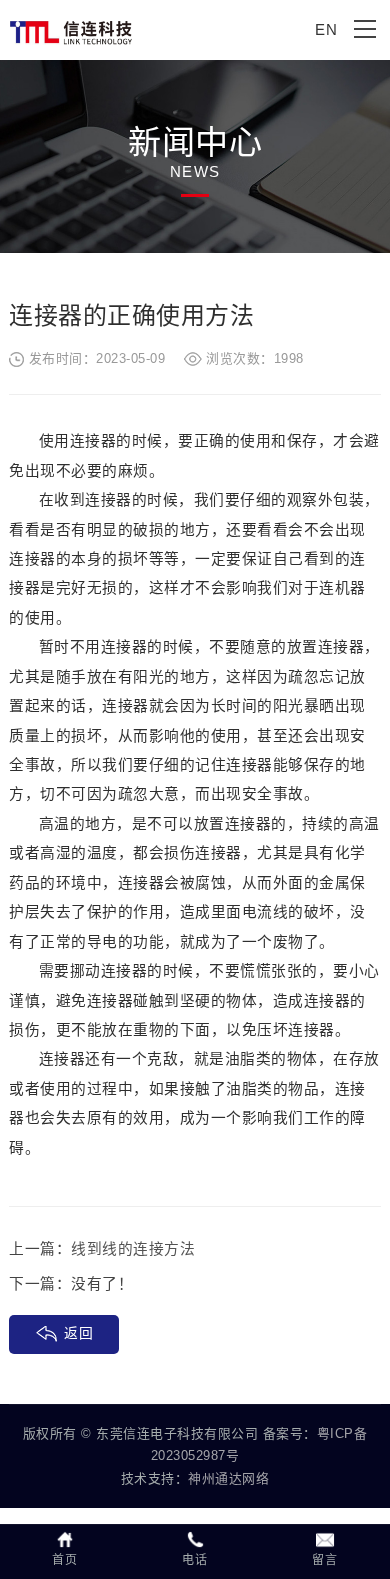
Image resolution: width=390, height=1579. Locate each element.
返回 (78, 1333)
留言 (324, 1560)
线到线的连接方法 (133, 1249)
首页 (64, 1560)
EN (326, 29)
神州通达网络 (228, 1478)
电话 (194, 1560)
